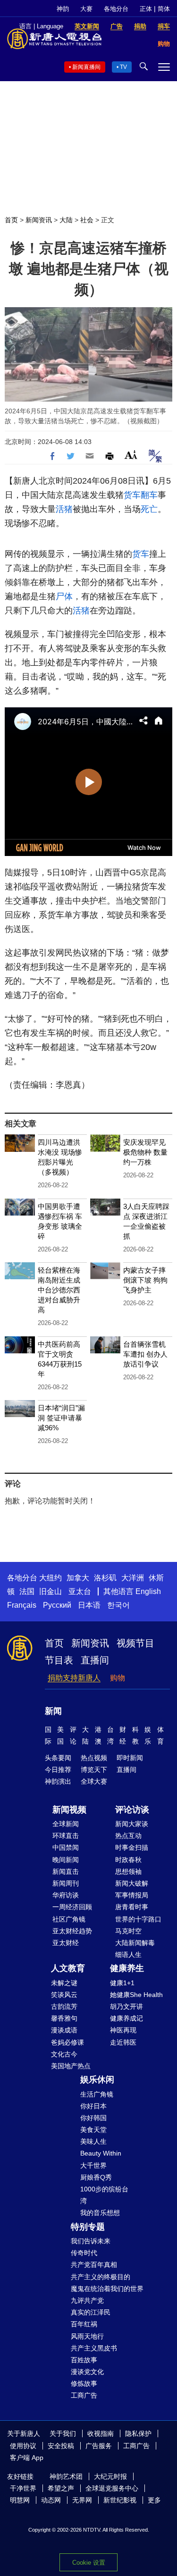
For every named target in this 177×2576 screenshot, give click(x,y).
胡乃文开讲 (126, 2006)
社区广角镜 (69, 1919)
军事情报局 (132, 1895)
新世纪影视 (120, 2500)
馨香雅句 (64, 2018)
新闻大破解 (132, 1883)
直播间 (95, 1660)
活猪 (64, 509)
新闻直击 (66, 1871)
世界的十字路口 (138, 1919)
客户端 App (27, 2458)
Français (22, 1605)
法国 (27, 1591)
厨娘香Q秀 (96, 2177)
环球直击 (66, 1836)
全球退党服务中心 (112, 2488)
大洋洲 (133, 1578)
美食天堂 (93, 2130)
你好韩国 (93, 2118)
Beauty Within (101, 2153)
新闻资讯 (39, 220)
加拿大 (78, 1578)
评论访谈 (132, 1810)
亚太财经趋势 (72, 1931)
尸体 (64, 596)
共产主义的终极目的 (101, 2277)
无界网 (82, 2500)
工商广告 (84, 2395)
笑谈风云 (64, 1995)
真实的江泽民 (91, 2312)
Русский (57, 1605)
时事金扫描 (132, 1847)
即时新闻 (130, 1758)
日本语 (89, 1605)
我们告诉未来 (91, 2241)
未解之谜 (64, 1983)
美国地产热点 (71, 2066)
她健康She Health (136, 1995)
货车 (132, 495)
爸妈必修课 (67, 2042)
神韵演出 (58, 1781)
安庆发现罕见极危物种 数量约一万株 (145, 1152)
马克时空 (128, 1931)
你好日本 (93, 2106)
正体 (146, 9)
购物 (118, 1678)
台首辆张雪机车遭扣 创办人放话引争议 (145, 1354)
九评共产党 (87, 2300)
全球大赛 (94, 1781)
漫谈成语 (64, 2030)
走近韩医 (123, 2042)
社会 (87, 220)
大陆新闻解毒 (135, 1943)
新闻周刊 (66, 1883)
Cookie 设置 (89, 2563)
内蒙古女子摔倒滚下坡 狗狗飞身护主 (145, 1280)
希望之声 (61, 2488)
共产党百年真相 (94, 2265)
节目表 (59, 1660)
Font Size (131, 455)
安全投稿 (61, 2446)
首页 (11, 220)
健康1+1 (122, 1983)
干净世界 (23, 2488)
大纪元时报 (110, 2476)
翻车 (149, 495)
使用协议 (23, 2446)
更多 (154, 2500)
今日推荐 (58, 1770)
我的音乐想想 (100, 2213)
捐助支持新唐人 (74, 1678)
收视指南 (101, 2433)
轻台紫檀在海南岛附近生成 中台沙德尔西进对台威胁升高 (59, 1290)
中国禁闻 (66, 1847)
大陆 (66, 220)
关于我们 (63, 2433)
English (148, 1591)
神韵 (63, 9)
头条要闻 (58, 1758)
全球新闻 (66, 1824)
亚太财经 (66, 1943)
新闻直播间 (86, 67)
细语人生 (128, 1955)
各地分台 (116, 9)
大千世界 (93, 2165)
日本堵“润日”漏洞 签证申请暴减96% (61, 1418)
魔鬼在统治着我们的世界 (107, 2289)
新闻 (53, 1711)
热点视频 (94, 1758)
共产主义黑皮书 (94, 2348)
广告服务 (99, 2446)
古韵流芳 (64, 2006)
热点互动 (128, 1836)
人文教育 (68, 1968)
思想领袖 (128, 1871)
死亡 (149, 509)
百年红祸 (84, 2324)
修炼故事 (84, 2383)
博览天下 (94, 1770)
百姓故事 (84, 2360)
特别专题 (88, 2227)
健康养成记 (126, 2018)
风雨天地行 (87, 2336)
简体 (164, 9)
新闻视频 (69, 1810)
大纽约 (51, 1578)
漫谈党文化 (87, 2372)
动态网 (51, 2500)
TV (123, 67)
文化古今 (64, 2054)
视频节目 (135, 1643)
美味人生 (93, 2141)
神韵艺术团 (66, 2476)
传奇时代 (84, 2253)
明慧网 (20, 2500)
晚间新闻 (66, 1860)
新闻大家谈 (132, 1824)
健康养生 (127, 1968)
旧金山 (51, 1591)
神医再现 (123, 2030)
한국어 (118, 1605)
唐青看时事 (132, 1907)
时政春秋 (128, 1860)
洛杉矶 (105, 1578)
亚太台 (80, 1591)
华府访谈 (66, 1895)
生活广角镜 (97, 2094)
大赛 (86, 9)
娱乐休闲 (97, 2080)
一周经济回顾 (72, 1907)
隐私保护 (138, 2433)
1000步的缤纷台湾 (104, 2195)
